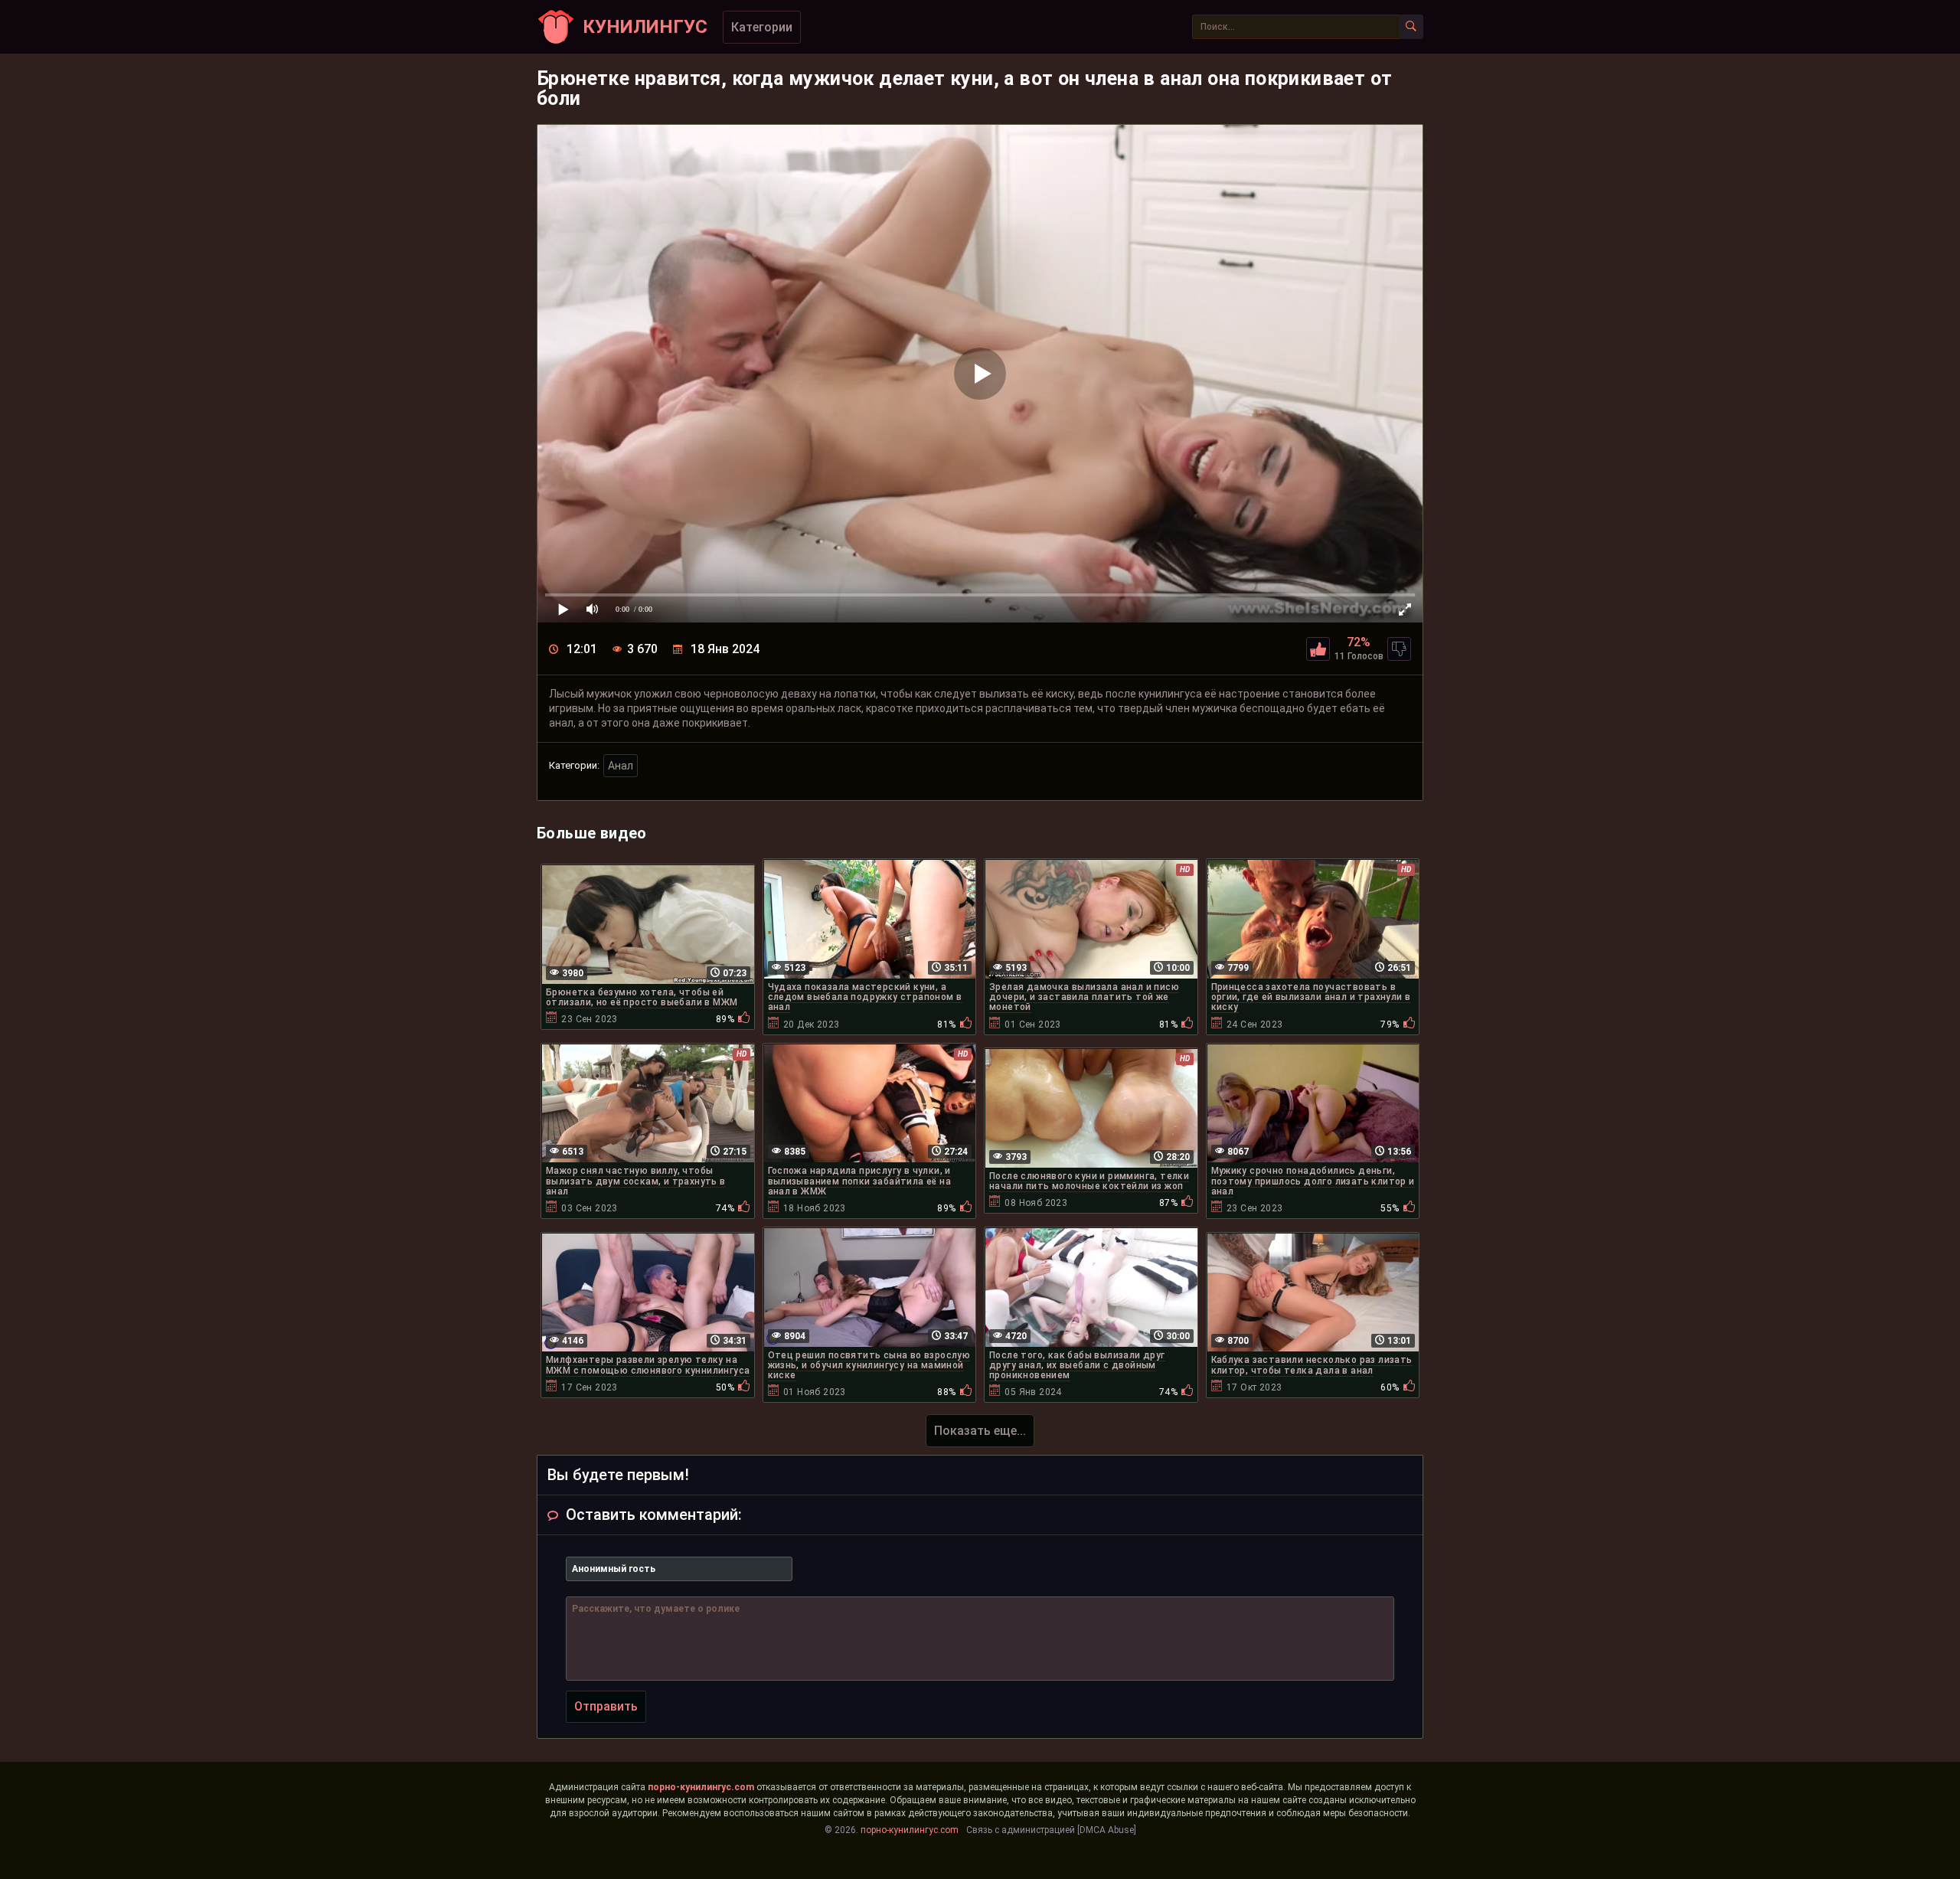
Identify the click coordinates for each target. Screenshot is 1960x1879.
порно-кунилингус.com (701, 1787)
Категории (762, 27)
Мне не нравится (1399, 649)
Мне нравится (1318, 649)
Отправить (606, 1706)
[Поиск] (1411, 27)
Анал (621, 766)
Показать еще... (980, 1431)
